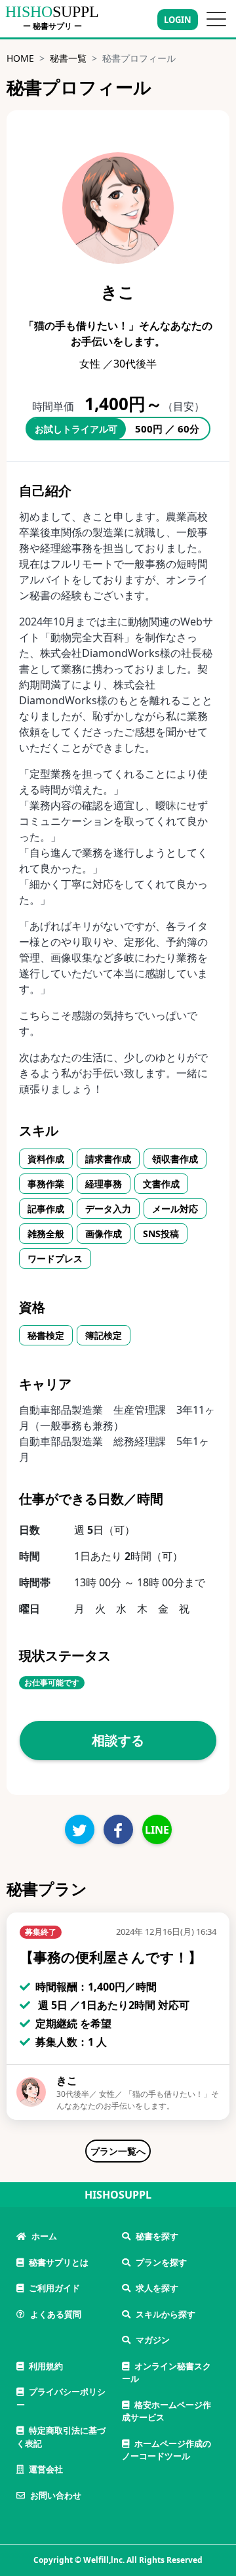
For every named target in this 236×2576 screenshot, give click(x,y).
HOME (20, 58)
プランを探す (161, 2262)
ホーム (44, 2236)
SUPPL (52, 12)
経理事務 (104, 1184)
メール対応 (175, 1209)
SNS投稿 (161, 1234)
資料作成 (46, 1159)
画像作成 (104, 1234)
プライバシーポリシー (61, 2398)
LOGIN (178, 20)
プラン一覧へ (118, 2151)
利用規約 (46, 2366)
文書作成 (161, 1184)
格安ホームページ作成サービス (167, 2411)
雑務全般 (46, 1234)
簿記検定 (104, 1335)
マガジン (153, 2340)
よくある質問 (56, 2314)
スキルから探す (166, 2314)
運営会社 (46, 2469)
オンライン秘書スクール (167, 2373)
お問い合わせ (56, 2495)
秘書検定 (46, 1335)
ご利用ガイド (54, 2288)
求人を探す (157, 2288)
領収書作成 (175, 1159)
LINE (157, 1830)
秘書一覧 (68, 58)
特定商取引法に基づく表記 (61, 2437)
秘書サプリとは (59, 2262)
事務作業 (46, 1184)
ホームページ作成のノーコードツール (167, 2450)
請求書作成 (108, 1159)
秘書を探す (157, 2236)
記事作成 (46, 1209)
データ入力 (108, 1209)
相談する (118, 1740)
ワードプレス (55, 1258)
